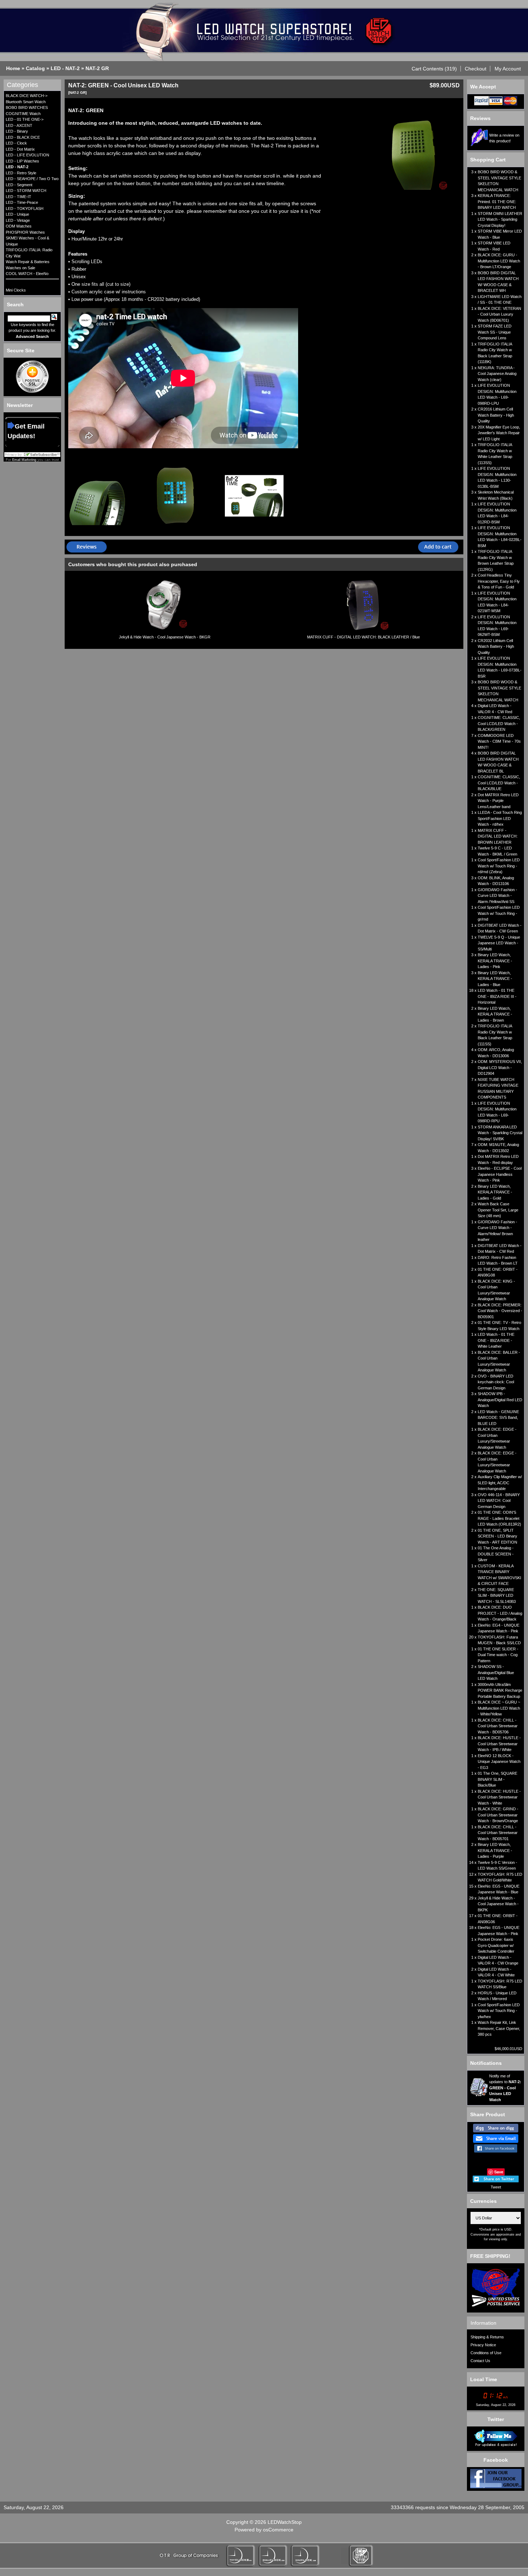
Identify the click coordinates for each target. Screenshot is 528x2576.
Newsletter (20, 405)
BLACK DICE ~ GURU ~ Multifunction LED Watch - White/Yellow (499, 1708)
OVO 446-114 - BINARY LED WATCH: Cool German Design (499, 1501)
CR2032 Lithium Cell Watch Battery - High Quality (496, 647)
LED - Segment (19, 185)
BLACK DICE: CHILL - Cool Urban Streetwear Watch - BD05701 (498, 1833)
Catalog (35, 68)
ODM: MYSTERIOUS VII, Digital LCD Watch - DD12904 (500, 1067)
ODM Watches (19, 226)
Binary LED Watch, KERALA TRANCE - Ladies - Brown (495, 1014)
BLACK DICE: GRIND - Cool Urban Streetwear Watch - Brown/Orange (498, 1815)
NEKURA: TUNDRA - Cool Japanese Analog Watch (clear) (497, 374)
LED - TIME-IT (18, 197)
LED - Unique (17, 214)
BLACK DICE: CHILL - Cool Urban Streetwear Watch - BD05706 (498, 1726)
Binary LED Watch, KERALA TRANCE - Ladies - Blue (495, 979)
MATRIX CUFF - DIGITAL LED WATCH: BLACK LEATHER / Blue (363, 637)
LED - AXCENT (19, 125)
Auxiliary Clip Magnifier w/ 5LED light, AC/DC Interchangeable (500, 1483)
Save (499, 2172)
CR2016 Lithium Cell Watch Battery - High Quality (496, 415)
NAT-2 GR (97, 68)
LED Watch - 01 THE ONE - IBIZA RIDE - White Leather (496, 1340)
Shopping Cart (488, 160)
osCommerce (278, 2530)
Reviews (480, 118)
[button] (434, 69)
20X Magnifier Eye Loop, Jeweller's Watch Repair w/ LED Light (499, 433)
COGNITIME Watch (23, 114)
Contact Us (480, 2361)
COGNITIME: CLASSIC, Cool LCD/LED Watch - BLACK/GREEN (499, 723)
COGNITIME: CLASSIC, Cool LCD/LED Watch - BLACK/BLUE (499, 783)
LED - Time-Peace (22, 202)
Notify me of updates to (505, 2088)
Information (483, 2323)
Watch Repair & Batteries (28, 262)
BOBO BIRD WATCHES (27, 107)
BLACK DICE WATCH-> (27, 96)
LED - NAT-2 (65, 68)
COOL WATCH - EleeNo (27, 274)
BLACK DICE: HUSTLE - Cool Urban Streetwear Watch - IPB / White (499, 1744)
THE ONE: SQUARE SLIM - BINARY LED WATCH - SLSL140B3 (497, 1596)
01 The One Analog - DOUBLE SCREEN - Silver (496, 1554)
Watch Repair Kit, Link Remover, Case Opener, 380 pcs (499, 2028)
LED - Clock (16, 143)
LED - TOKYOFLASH (25, 208)
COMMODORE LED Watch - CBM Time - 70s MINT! (499, 741)
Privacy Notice (483, 2345)
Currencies (483, 2201)
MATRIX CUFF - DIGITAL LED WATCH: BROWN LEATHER (498, 836)
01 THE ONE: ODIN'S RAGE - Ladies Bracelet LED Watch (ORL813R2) (499, 1518)
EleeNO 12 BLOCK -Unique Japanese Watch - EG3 (499, 1762)
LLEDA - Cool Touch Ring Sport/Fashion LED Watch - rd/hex (500, 818)
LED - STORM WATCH (26, 191)
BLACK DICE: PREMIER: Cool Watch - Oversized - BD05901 (500, 1311)
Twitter (496, 2419)
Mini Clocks (16, 290)
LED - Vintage (18, 220)
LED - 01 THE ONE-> (25, 119)
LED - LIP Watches (22, 161)
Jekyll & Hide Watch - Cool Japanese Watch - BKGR (165, 637)
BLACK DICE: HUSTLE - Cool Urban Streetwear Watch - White (499, 1797)
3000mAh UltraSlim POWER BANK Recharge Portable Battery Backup (500, 1690)
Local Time (484, 2379)
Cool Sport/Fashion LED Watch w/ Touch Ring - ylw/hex (499, 2011)
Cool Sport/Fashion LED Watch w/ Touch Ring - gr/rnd (499, 913)
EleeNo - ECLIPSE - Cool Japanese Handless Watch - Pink (500, 1174)
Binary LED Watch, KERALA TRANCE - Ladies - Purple (495, 1850)
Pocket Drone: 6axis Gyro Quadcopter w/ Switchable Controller (496, 1945)
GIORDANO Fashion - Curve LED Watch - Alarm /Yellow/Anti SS (497, 896)
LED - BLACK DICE (23, 137)
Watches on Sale (20, 268)
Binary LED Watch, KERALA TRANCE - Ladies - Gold (495, 1192)
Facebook (496, 2460)
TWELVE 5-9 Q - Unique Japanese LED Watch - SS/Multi (499, 943)
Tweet (496, 2187)
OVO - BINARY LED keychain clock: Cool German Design (496, 1382)
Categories (22, 85)
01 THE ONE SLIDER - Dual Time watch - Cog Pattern (498, 1655)
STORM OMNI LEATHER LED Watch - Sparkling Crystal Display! (500, 219)
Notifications (486, 2063)
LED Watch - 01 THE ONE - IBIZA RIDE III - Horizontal (497, 996)
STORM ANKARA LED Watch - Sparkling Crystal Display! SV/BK (500, 1133)
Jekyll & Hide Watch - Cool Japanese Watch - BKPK (498, 1904)
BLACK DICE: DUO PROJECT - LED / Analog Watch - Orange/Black (500, 1613)
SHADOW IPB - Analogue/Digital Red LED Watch (500, 1400)
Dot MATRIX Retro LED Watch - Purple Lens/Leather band (498, 801)
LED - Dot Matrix (20, 149)
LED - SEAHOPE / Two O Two (32, 179)
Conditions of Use (486, 2353)
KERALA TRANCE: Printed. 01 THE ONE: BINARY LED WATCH (497, 201)
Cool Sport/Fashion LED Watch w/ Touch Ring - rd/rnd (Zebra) (499, 866)
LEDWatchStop (285, 2522)
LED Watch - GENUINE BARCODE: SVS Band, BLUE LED (498, 1418)
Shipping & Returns (487, 2337)
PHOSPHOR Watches (25, 232)
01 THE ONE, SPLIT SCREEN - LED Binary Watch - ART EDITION (497, 1536)
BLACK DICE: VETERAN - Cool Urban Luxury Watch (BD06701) (499, 314)
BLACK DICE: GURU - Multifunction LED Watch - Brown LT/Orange (499, 261)
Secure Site (21, 350)
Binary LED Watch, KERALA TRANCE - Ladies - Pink (495, 961)
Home (13, 68)
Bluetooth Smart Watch (26, 102)
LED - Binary (17, 131)
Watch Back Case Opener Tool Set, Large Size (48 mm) (498, 1210)
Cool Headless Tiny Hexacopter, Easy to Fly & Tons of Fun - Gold (499, 581)
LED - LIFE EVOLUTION (27, 155)
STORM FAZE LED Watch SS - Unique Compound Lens (495, 332)
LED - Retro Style (21, 173)
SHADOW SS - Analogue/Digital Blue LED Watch (496, 1672)
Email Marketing (24, 460)
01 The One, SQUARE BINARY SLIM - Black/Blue (497, 1779)
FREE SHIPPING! (490, 2256)
